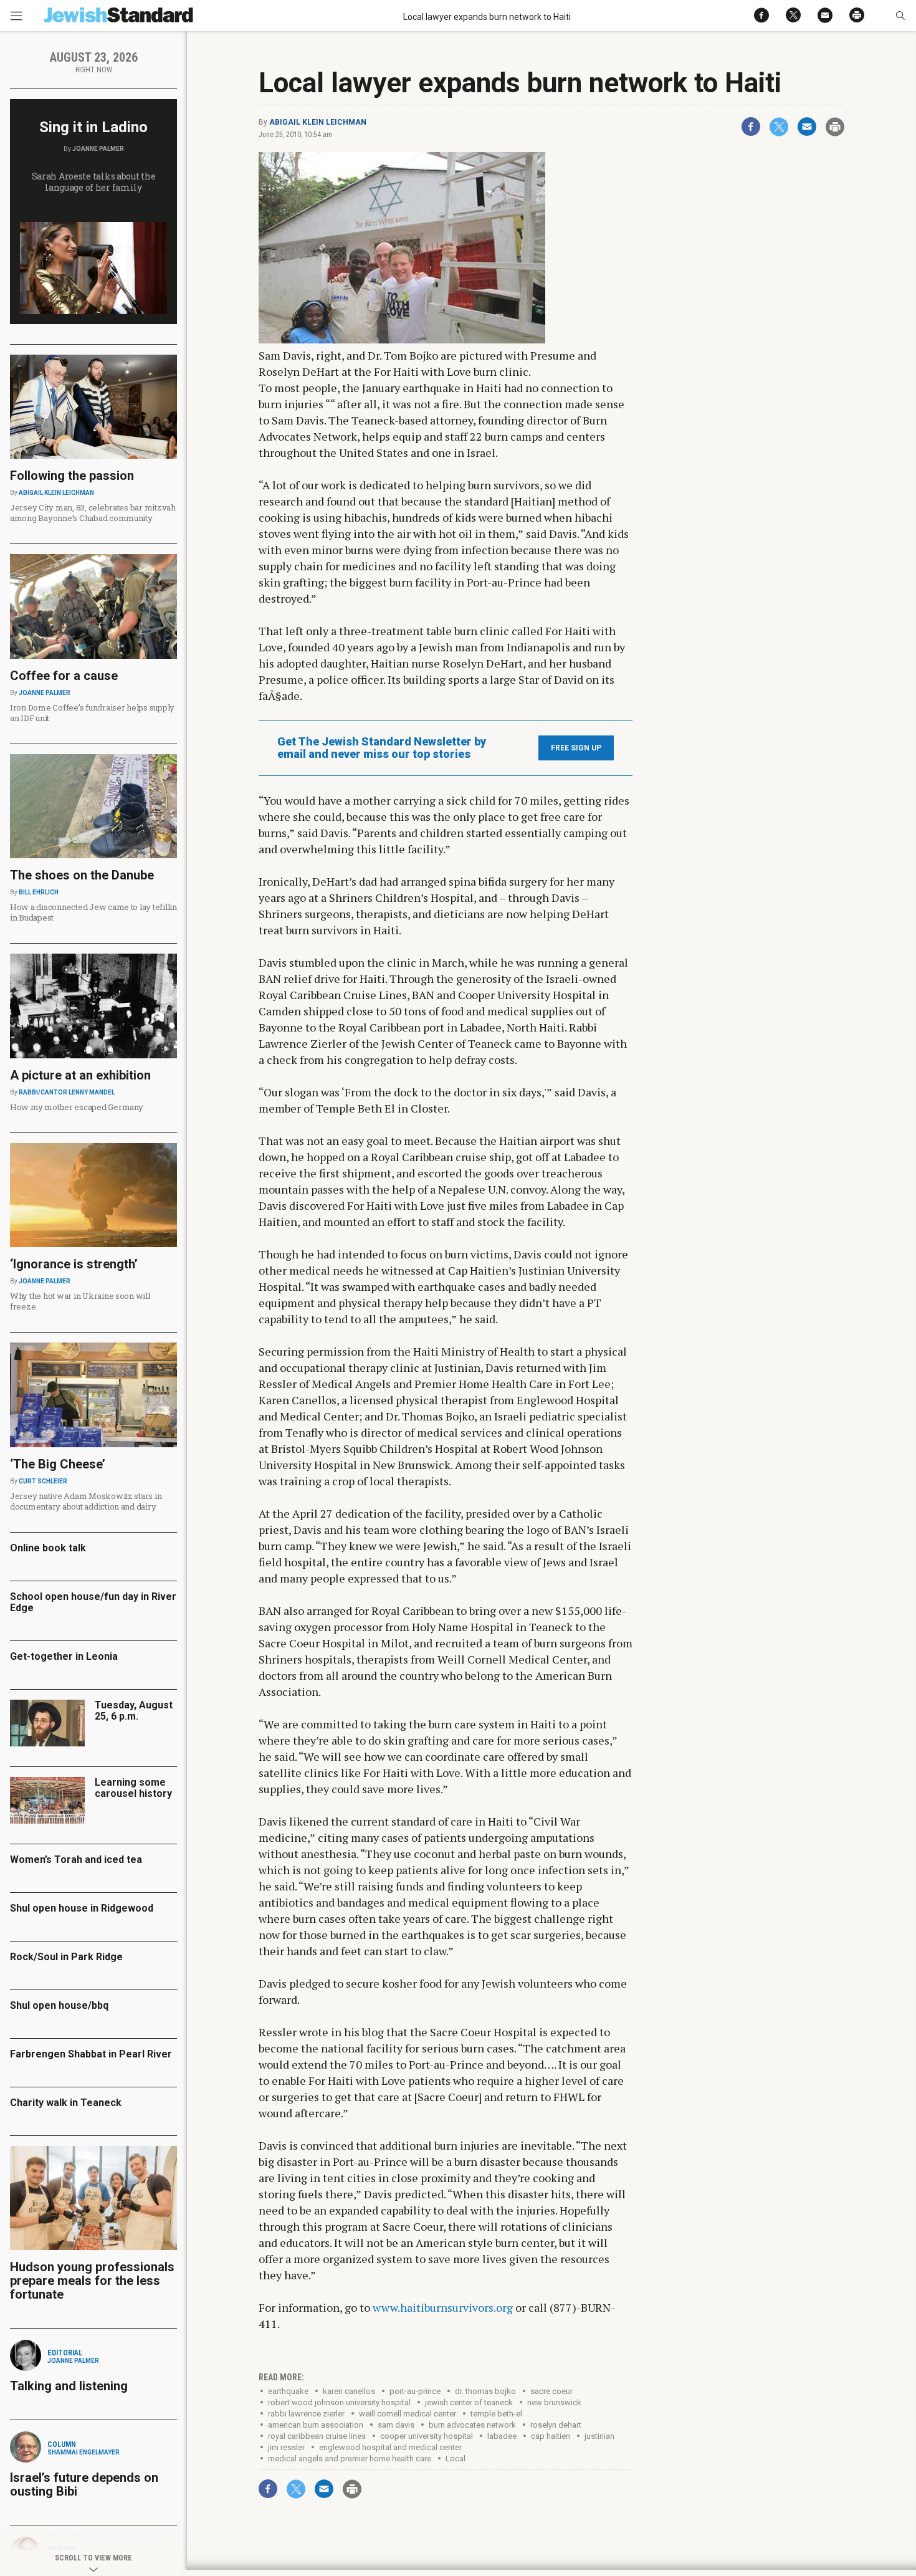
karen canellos (349, 2391)
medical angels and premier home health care (350, 2459)
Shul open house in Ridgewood (82, 1908)
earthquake (288, 2391)
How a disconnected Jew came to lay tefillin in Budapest (93, 912)
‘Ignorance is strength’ (74, 1264)
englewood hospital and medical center (390, 2447)
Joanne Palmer (98, 149)
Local (456, 2459)
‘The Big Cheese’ (58, 1464)
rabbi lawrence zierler (306, 2414)
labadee (502, 2436)
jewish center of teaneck (469, 2402)
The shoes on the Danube (82, 875)
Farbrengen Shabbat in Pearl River (91, 2054)
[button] (900, 16)
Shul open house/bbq (59, 2005)
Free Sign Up (576, 748)
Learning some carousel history (133, 1788)
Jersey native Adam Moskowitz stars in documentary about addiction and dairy (86, 1501)
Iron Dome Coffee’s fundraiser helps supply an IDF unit (92, 713)
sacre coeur (551, 2391)
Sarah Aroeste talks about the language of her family (94, 182)
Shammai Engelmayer (83, 2452)
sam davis (396, 2425)
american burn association (316, 2425)
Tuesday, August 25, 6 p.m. (134, 1711)
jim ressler (286, 2447)
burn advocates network (472, 2425)
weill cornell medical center (408, 2414)
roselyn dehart (556, 2425)
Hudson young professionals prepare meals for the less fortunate (92, 2281)
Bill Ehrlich (39, 892)
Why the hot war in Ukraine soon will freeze (80, 1301)
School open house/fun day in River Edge (93, 1602)
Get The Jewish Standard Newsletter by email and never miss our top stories (382, 748)
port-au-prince (415, 2391)
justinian (599, 2436)
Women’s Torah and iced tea (76, 1860)
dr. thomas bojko (485, 2391)
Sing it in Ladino (93, 127)
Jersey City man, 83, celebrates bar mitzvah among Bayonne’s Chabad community (93, 513)
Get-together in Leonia (64, 1656)
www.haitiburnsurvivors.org (443, 2307)
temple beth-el (496, 2414)
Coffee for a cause (64, 676)
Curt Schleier (43, 1481)
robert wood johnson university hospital (339, 2402)
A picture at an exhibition (80, 1075)
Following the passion (72, 476)
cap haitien (551, 2436)
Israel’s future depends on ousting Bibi (84, 2484)
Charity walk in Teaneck (66, 2103)
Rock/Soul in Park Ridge (66, 1957)
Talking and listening (69, 2386)
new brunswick (554, 2402)
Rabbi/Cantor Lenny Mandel (67, 1092)
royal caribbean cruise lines (317, 2436)
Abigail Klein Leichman (318, 122)
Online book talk (48, 1548)
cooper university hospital (427, 2436)
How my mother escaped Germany (76, 1107)
